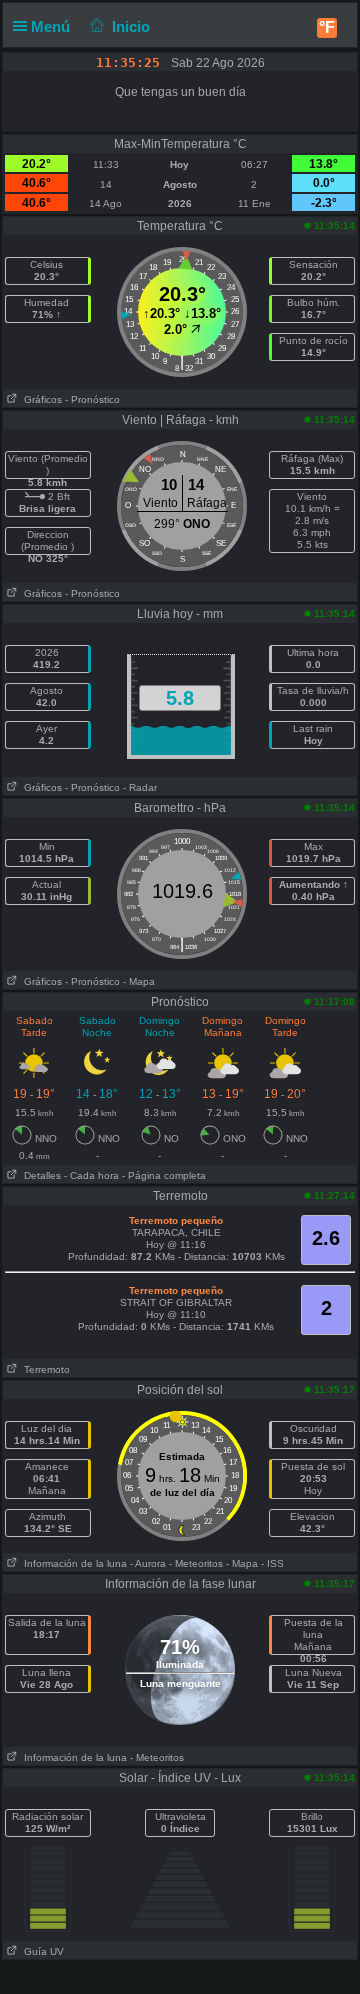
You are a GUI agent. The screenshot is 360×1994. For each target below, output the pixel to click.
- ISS (272, 1563)
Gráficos (40, 399)
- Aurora (148, 1563)
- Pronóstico (92, 399)
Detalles (39, 1175)
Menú (52, 26)
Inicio (131, 26)
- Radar (140, 787)
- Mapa (139, 981)
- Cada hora (91, 1175)
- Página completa (164, 1175)
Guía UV (41, 1951)
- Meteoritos (196, 1563)
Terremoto (44, 1369)
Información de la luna (72, 1563)
